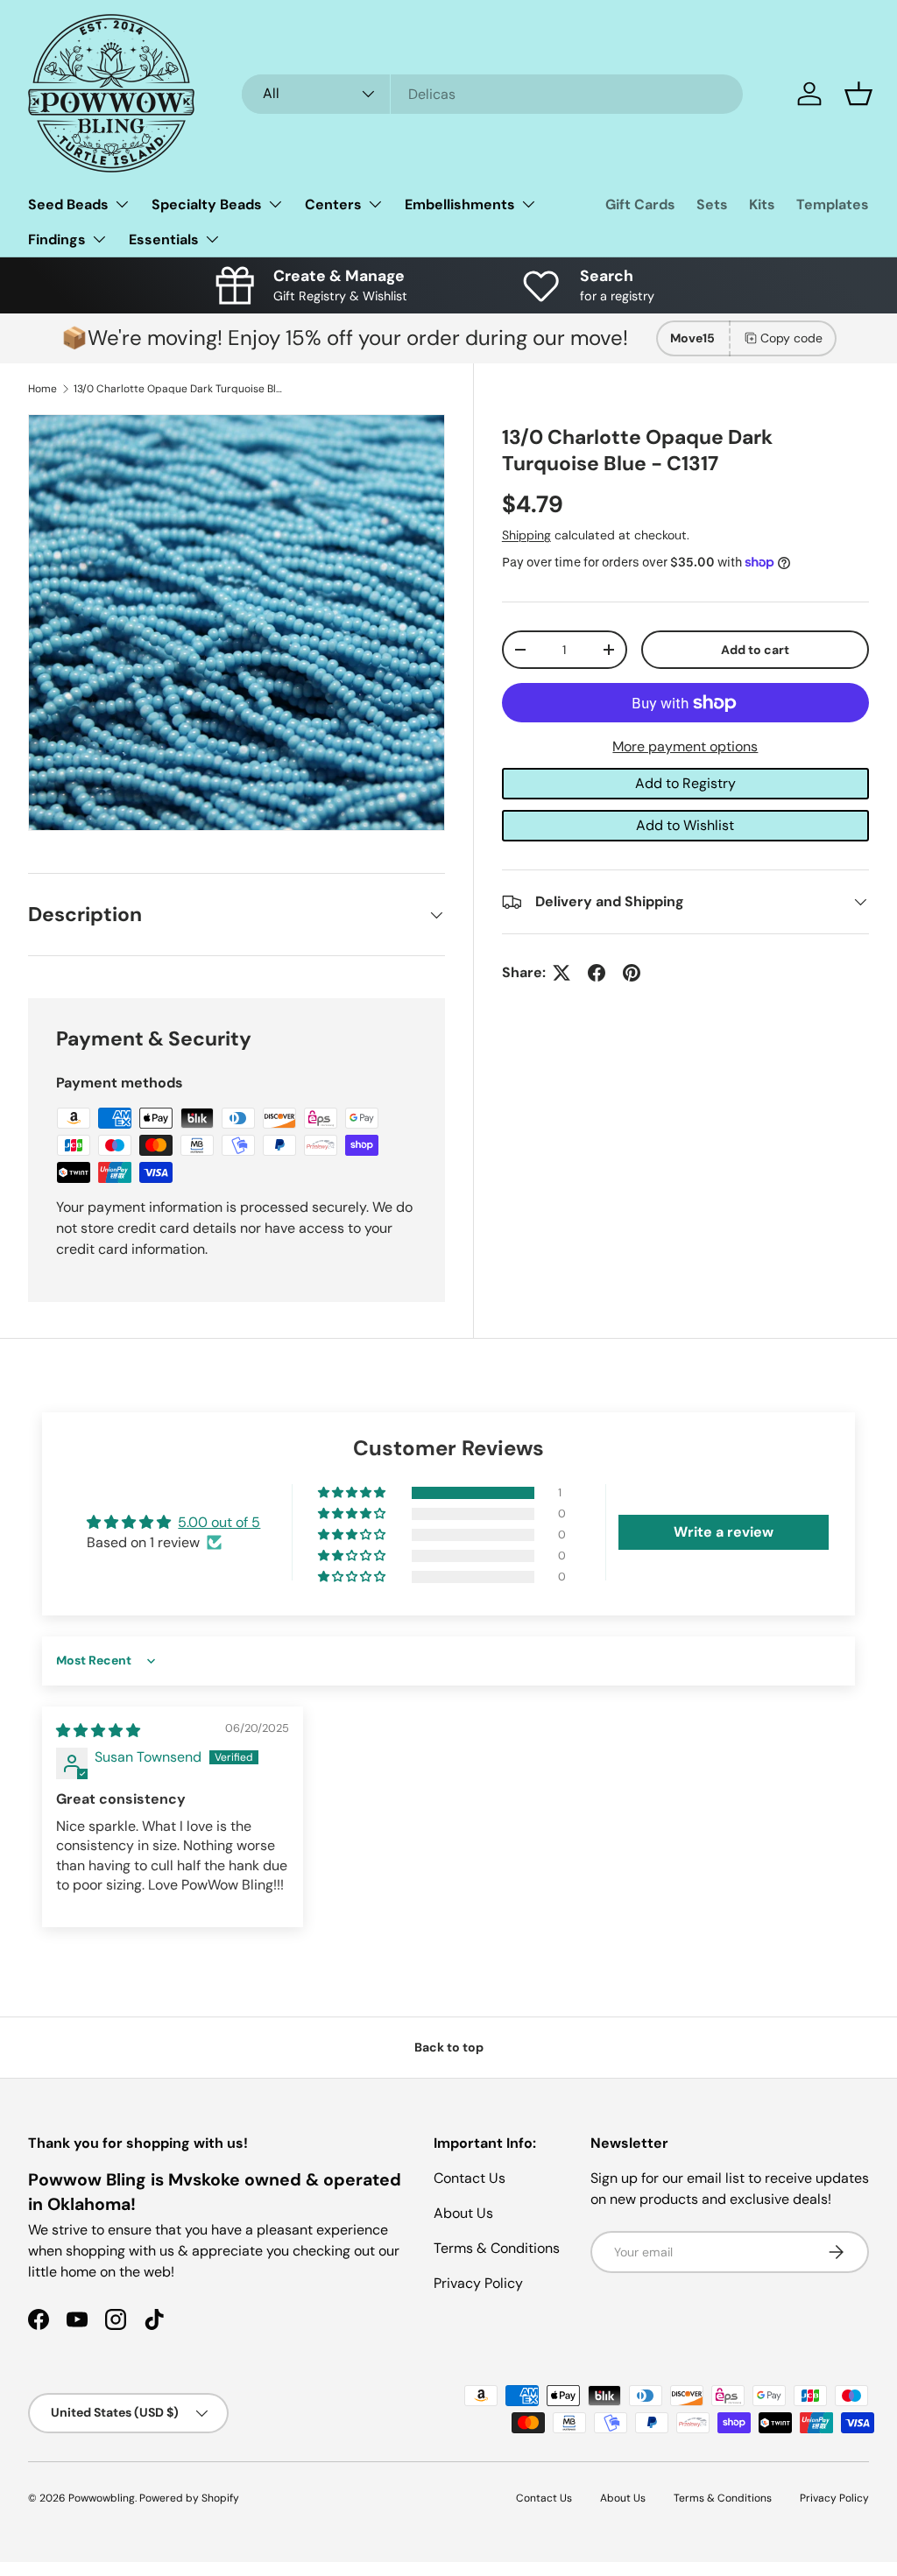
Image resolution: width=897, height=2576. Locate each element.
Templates (833, 204)
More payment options (685, 746)
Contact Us (470, 2178)
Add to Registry (685, 783)
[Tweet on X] (562, 973)
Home (42, 389)
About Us (463, 2213)
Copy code (791, 338)
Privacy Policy (478, 2283)
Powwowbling (102, 2498)
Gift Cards (640, 204)
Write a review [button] (724, 1532)
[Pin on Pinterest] (632, 973)
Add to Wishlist (685, 825)
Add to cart (755, 650)
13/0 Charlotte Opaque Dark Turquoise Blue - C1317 (179, 389)
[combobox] (493, 94)
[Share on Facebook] (597, 973)
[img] (98, 1731)
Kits (762, 204)
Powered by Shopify (189, 2498)
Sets (712, 204)
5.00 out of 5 (219, 1522)
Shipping (526, 535)
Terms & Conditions (497, 2248)
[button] (858, 94)
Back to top (449, 2047)
